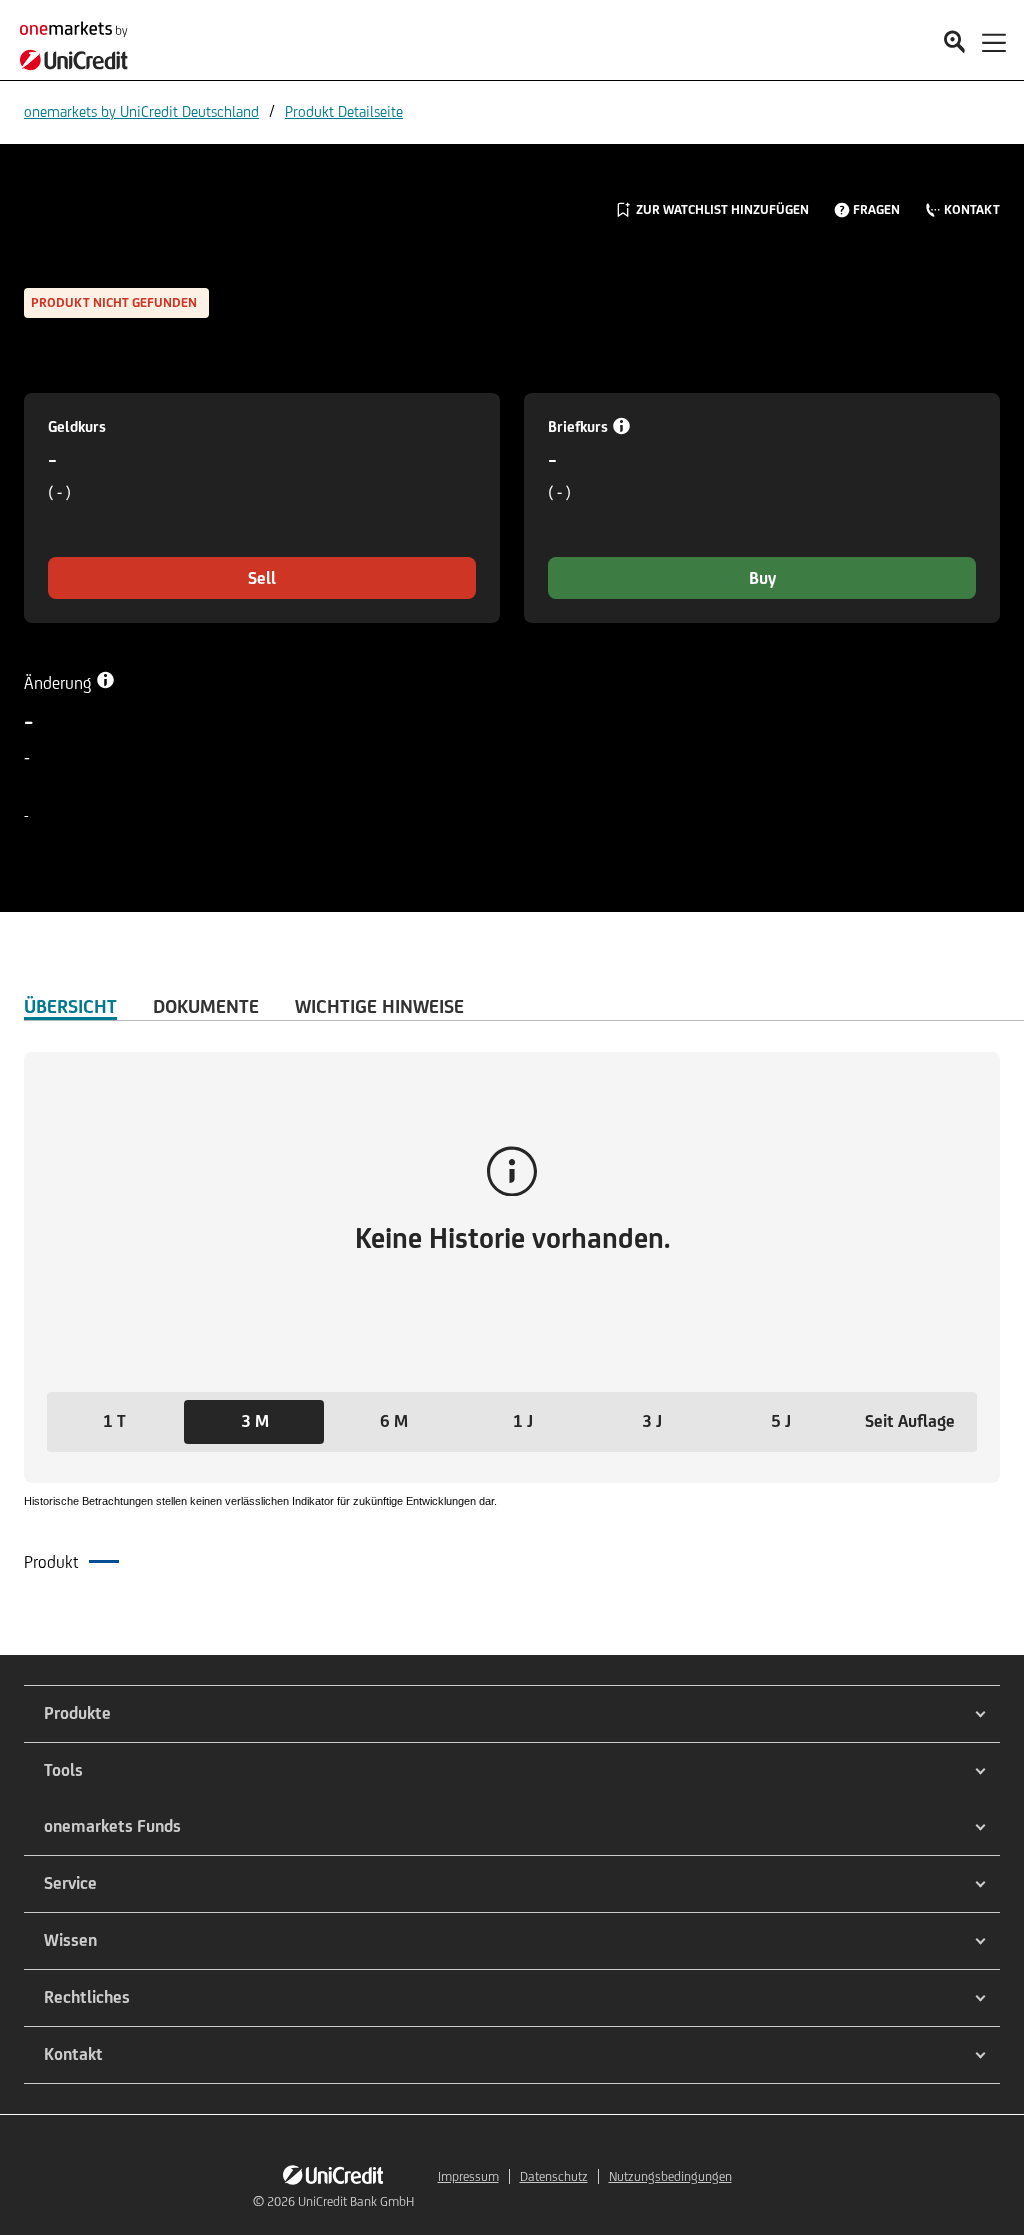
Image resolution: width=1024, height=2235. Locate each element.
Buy (762, 578)
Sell (262, 578)
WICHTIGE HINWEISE (379, 1006)
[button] (114, 1422)
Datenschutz (554, 2176)
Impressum (468, 2176)
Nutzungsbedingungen (670, 2176)
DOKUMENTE (206, 1006)
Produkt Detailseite (344, 111)
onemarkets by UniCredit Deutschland (141, 111)
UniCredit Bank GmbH (356, 2201)
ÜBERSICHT (70, 1006)
